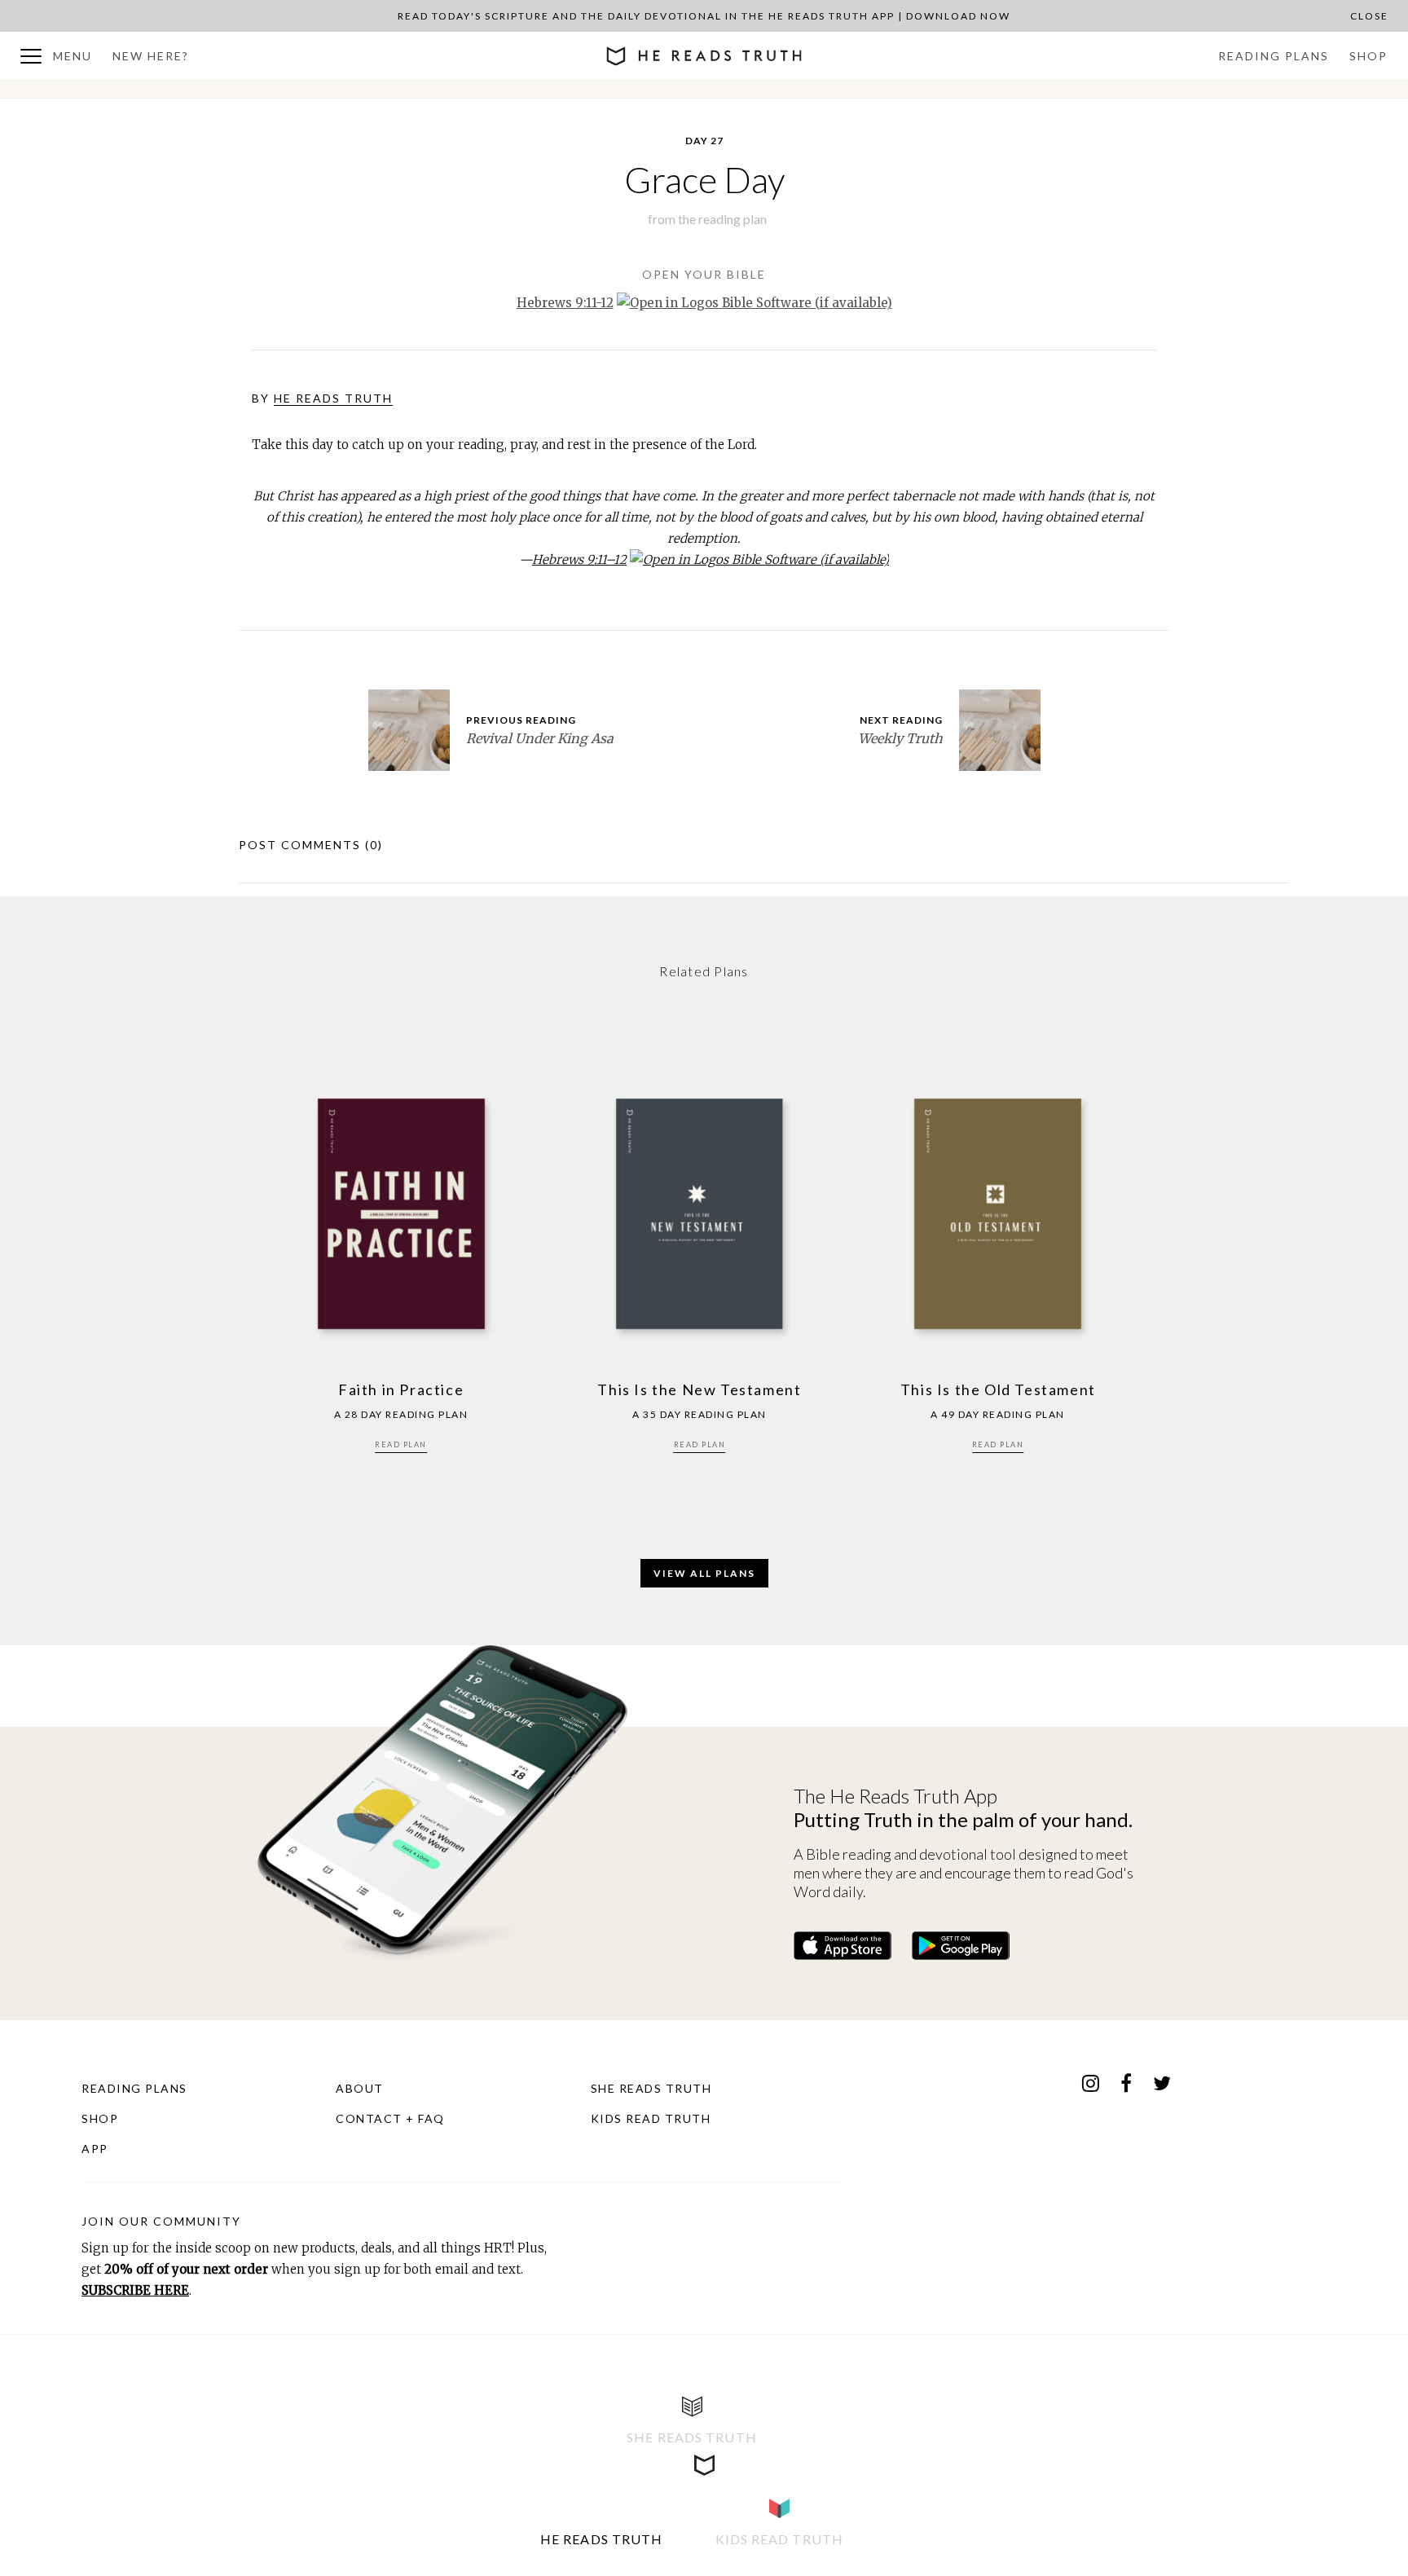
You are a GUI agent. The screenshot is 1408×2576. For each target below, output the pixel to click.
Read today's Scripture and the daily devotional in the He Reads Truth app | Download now (704, 16)
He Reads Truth (333, 398)
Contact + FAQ (390, 2118)
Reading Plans (1274, 56)
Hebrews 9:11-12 (565, 303)
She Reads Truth (651, 2088)
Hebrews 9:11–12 (579, 559)
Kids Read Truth (651, 2118)
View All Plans (704, 1573)
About (360, 2088)
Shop (1368, 56)
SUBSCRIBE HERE (135, 2290)
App (95, 2149)
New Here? (151, 56)
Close (1369, 16)
